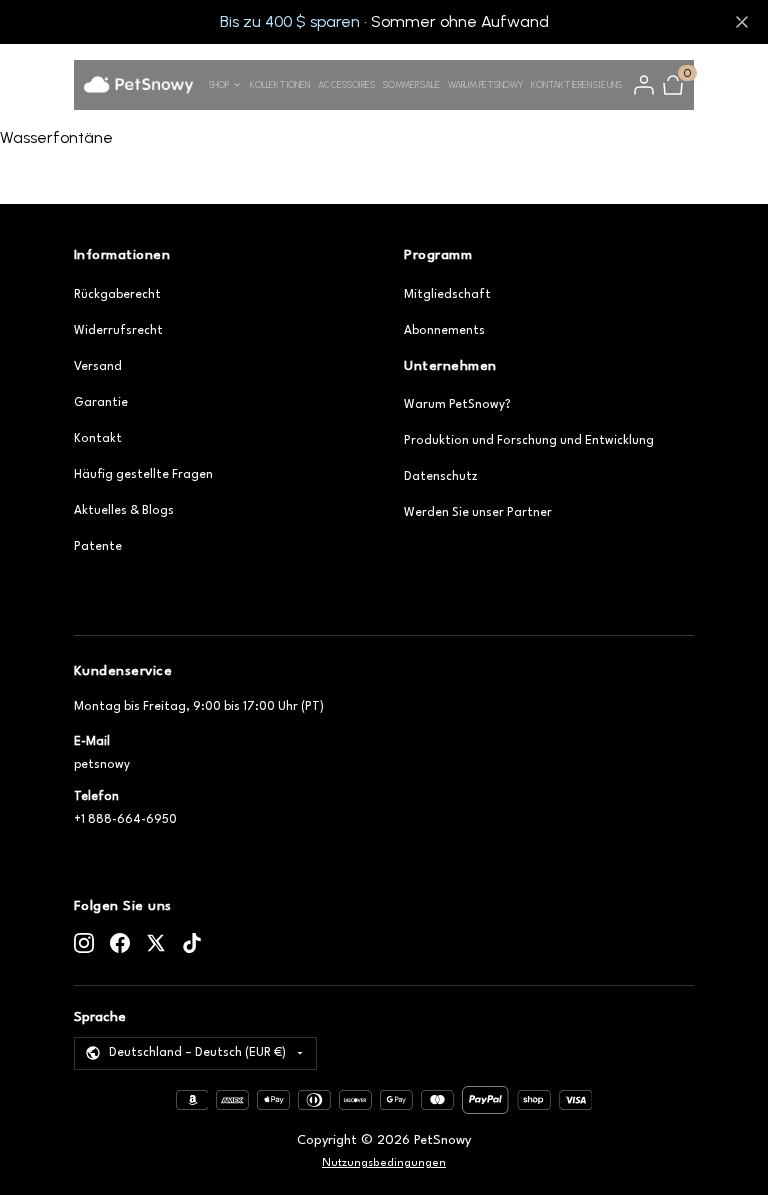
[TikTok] (192, 943)
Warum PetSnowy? (457, 405)
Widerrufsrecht (118, 331)
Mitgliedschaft (447, 295)
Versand (98, 367)
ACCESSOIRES (346, 84)
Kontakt (98, 439)
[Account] (644, 85)
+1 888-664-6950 (125, 820)
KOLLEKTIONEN (279, 84)
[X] (156, 943)
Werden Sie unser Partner (478, 513)
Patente (98, 547)
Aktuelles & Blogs (124, 511)
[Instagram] (84, 943)
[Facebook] (120, 943)
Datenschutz (440, 477)
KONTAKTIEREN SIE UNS (576, 84)
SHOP (219, 84)
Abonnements (444, 331)
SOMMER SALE (411, 84)
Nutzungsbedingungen (384, 1163)
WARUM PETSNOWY (485, 84)
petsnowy (102, 765)
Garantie (101, 403)
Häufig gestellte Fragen (143, 475)
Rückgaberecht (117, 295)
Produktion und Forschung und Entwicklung (529, 441)
